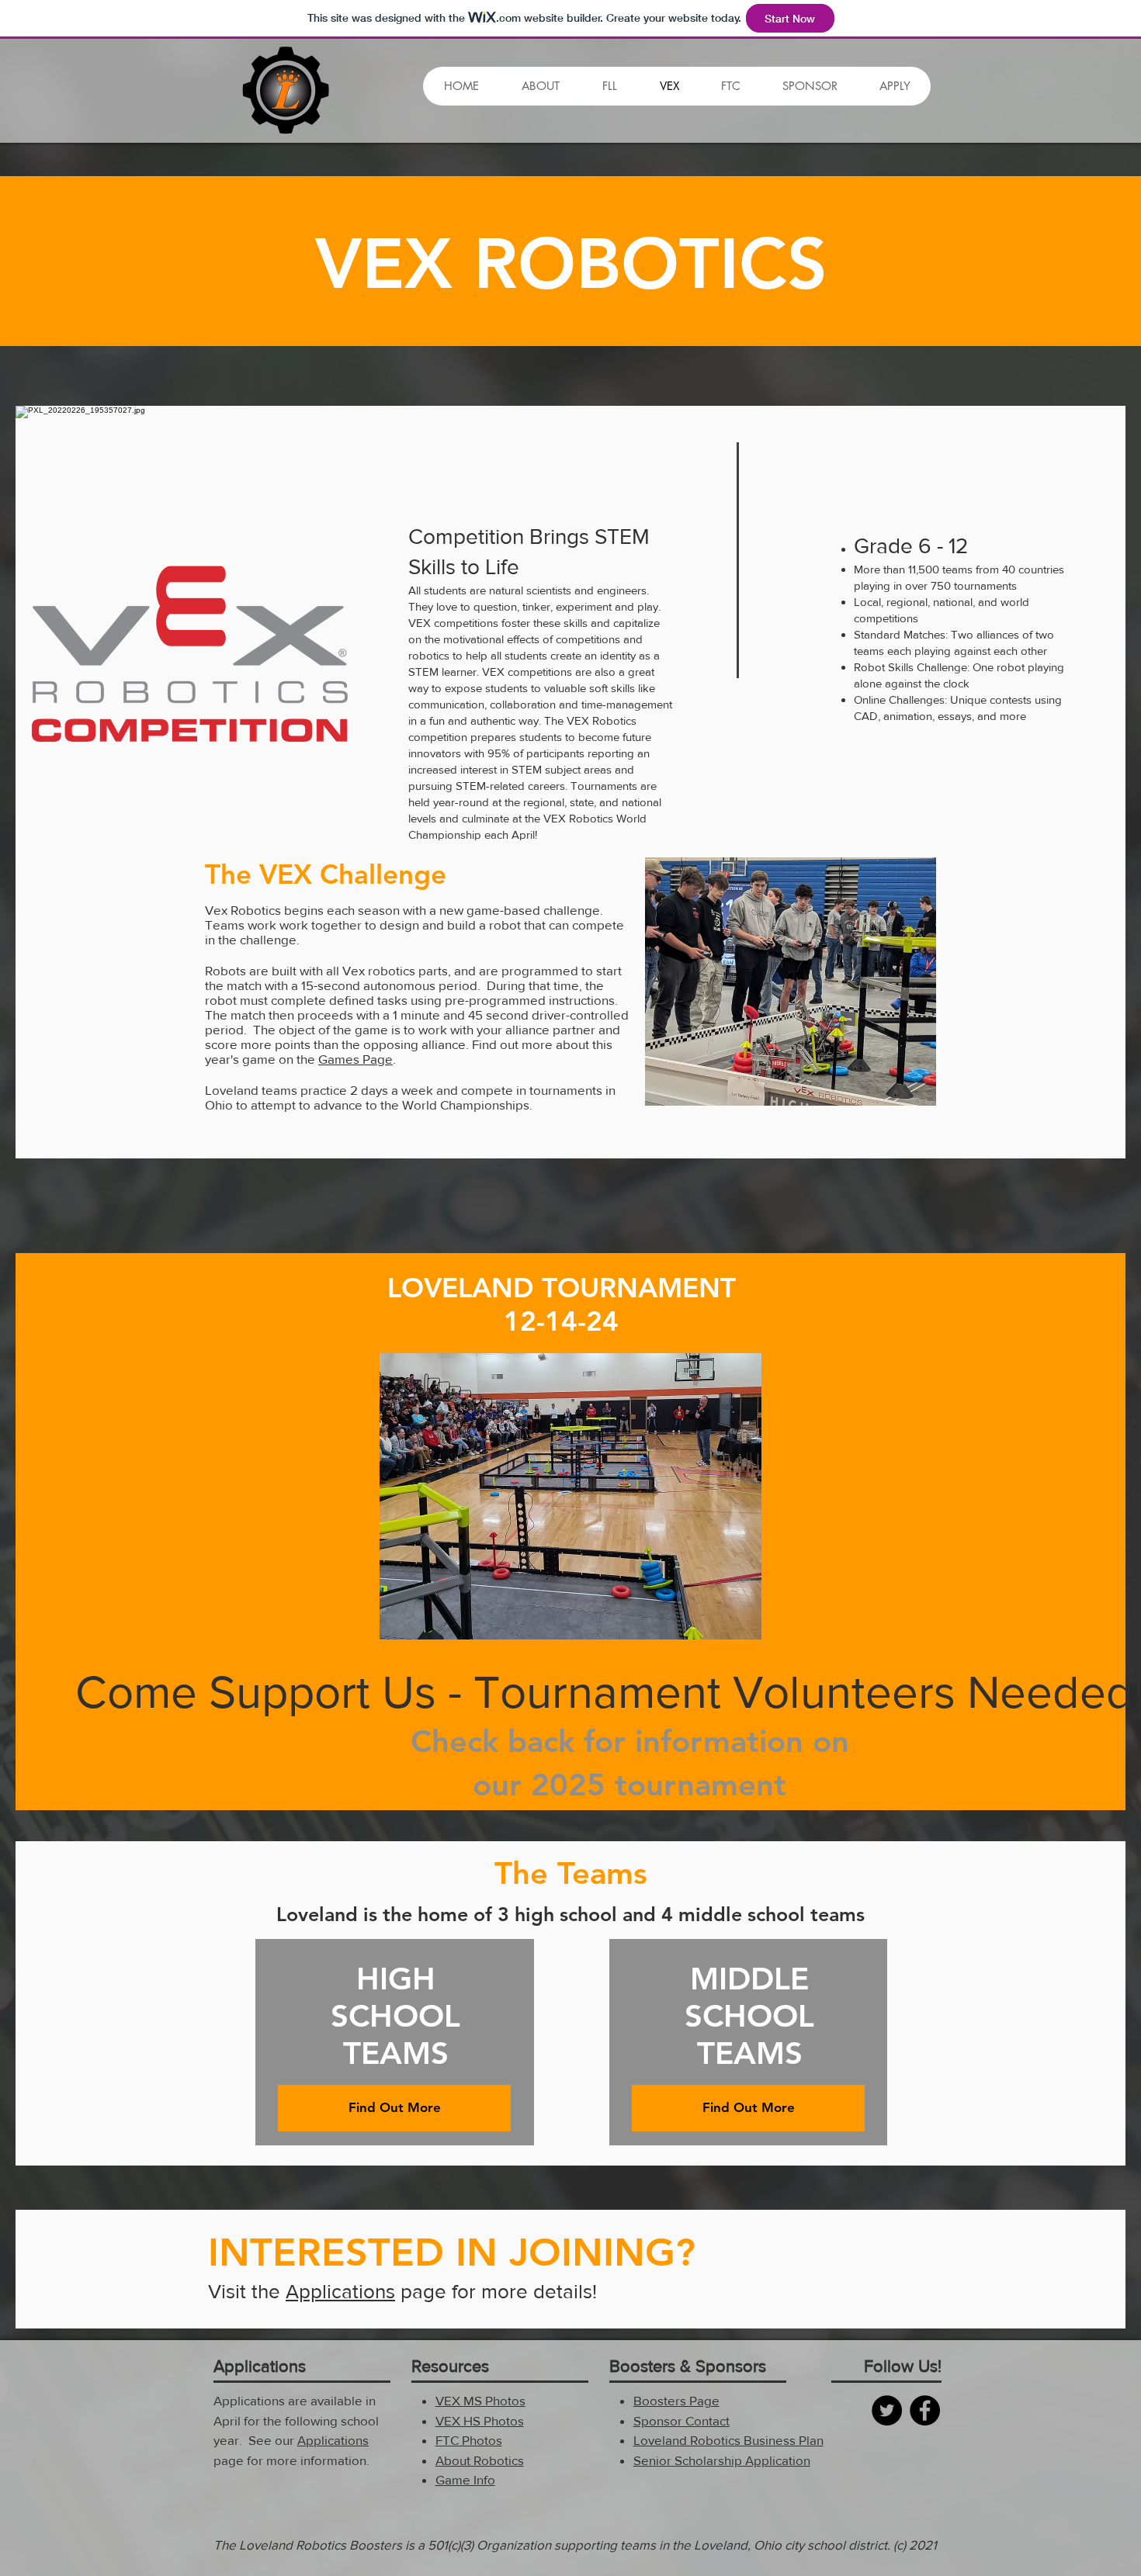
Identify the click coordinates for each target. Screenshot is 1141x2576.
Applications (340, 2291)
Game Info (465, 2479)
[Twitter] (887, 2410)
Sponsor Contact (681, 2420)
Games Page (355, 1059)
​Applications (333, 2440)
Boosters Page (676, 2400)
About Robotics (480, 2460)
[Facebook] (925, 2410)
